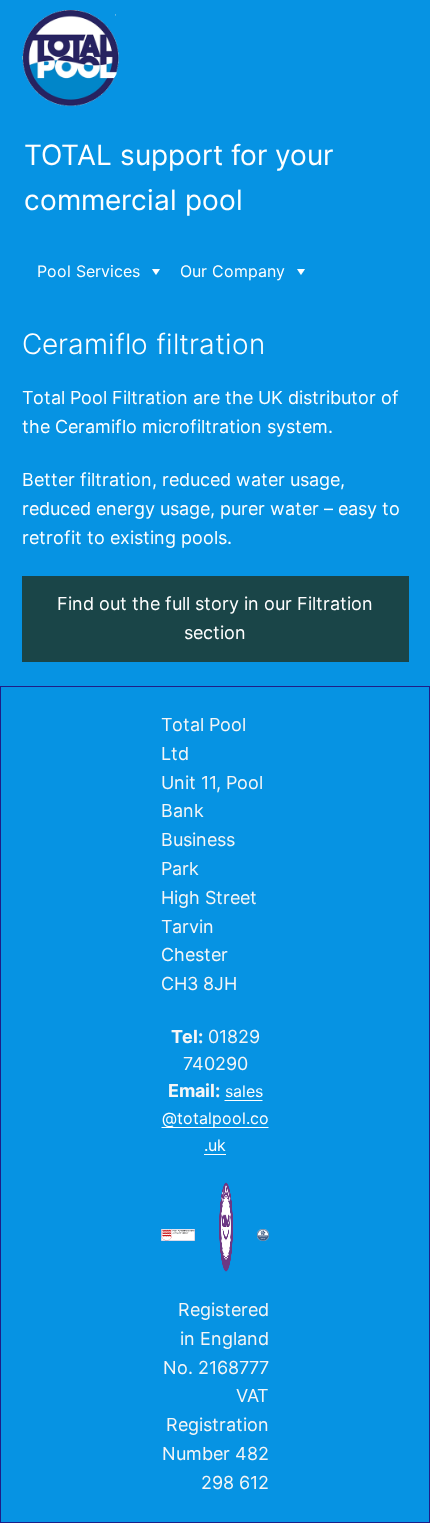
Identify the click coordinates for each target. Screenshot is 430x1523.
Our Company (232, 271)
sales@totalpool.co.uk (215, 1118)
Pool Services (88, 271)
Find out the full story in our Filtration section (215, 618)
